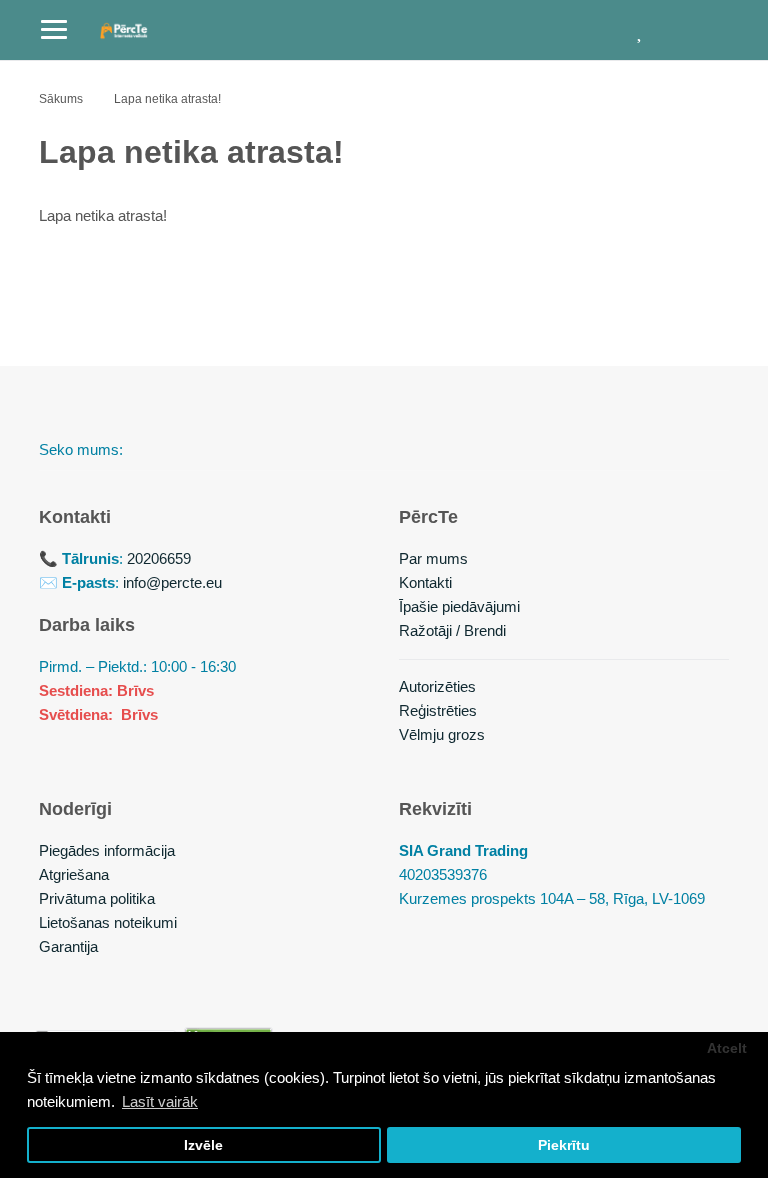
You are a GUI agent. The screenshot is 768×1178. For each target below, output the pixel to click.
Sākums (61, 99)
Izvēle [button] (203, 1145)
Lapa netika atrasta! (167, 99)
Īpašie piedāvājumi (459, 606)
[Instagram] (257, 450)
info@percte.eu (172, 582)
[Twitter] (209, 450)
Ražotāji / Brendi (452, 630)
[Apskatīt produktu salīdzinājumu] (589, 30)
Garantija (68, 946)
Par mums (433, 558)
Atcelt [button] (727, 1048)
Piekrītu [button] (564, 1145)
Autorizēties (437, 686)
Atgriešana (74, 874)
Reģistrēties (438, 710)
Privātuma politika (97, 898)
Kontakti (425, 582)
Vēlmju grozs (442, 734)
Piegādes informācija (107, 850)
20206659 (159, 558)
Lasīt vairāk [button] (160, 1101)
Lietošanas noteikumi (108, 922)
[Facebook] (161, 450)
